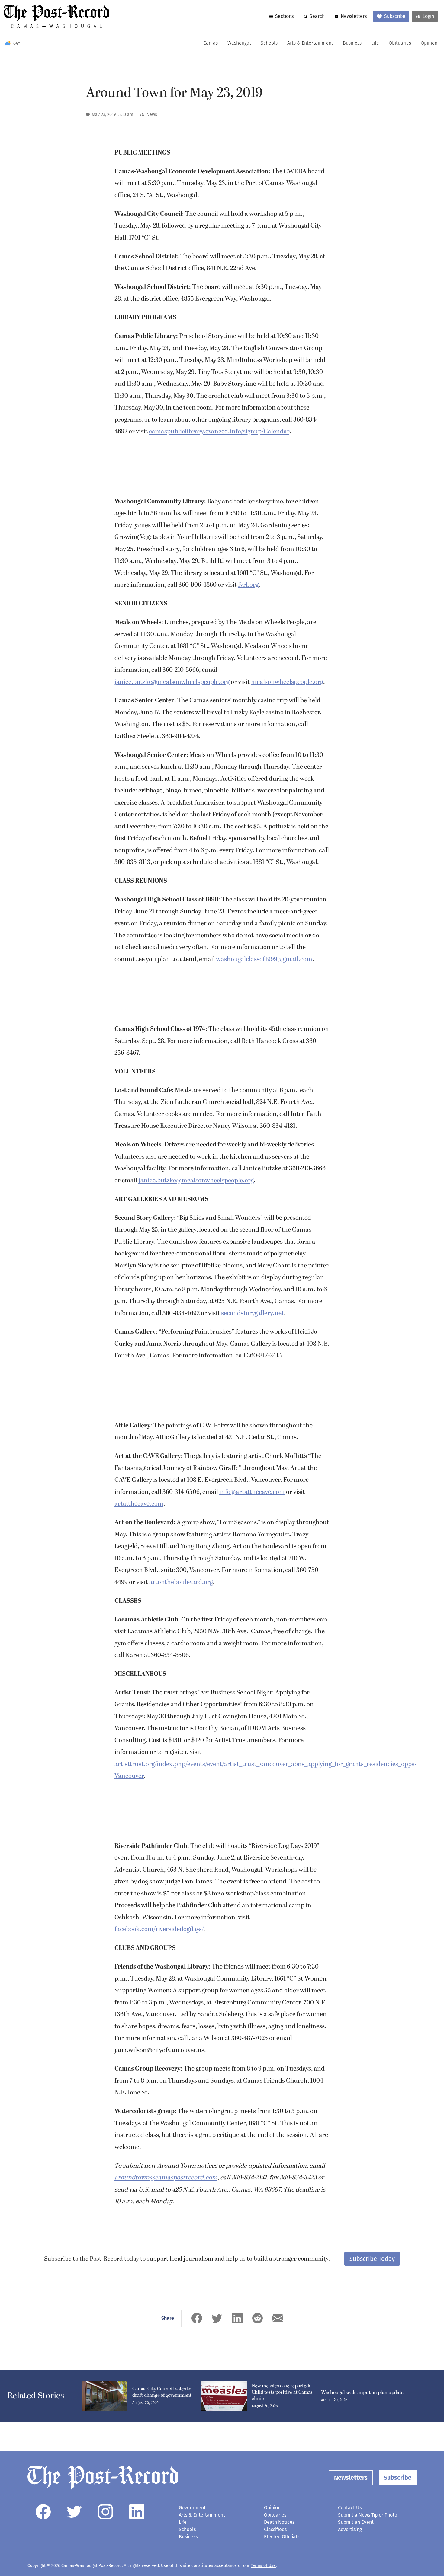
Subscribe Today (372, 2259)
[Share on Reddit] (257, 2318)
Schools (269, 43)
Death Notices (279, 2522)
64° (17, 43)
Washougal (239, 43)
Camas (211, 43)
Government (192, 2508)
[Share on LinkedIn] (237, 2318)
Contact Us (350, 2508)
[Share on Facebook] (197, 2318)
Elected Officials (282, 2537)
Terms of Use (263, 2566)
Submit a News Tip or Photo (368, 2515)
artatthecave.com (139, 1504)
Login (428, 16)
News (152, 115)
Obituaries (400, 43)
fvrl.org (248, 585)
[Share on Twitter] (217, 2318)
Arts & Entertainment (310, 43)
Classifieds (275, 2529)
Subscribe (395, 16)
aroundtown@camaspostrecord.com (166, 2178)
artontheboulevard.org (181, 1582)
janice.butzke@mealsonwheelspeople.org (172, 682)
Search (317, 16)
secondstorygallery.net (253, 1313)
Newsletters (354, 16)
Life (375, 43)
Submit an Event (356, 2522)
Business (352, 43)
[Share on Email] (278, 2318)
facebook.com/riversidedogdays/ (159, 1929)
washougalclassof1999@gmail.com (264, 959)
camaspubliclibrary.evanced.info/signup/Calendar (219, 432)
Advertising (350, 2529)
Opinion (429, 43)
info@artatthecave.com (252, 1492)
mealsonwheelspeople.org (287, 682)
